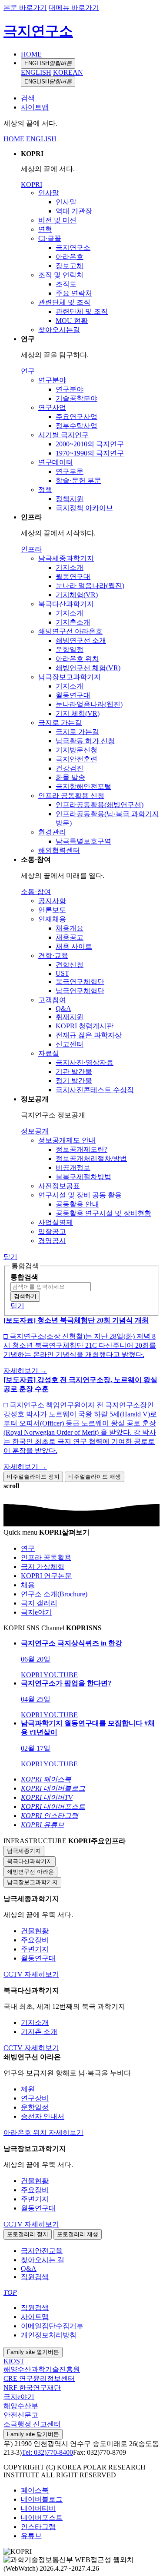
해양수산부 (21, 2406)
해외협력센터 (59, 850)
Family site (33, 2352)
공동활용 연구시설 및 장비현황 (103, 1213)
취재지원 (70, 1017)
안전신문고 (21, 2415)
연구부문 (70, 471)
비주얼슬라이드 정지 (33, 1477)
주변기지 (35, 1949)
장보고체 (70, 266)
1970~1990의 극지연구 (90, 453)
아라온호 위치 (77, 659)
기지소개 (70, 567)
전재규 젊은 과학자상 (89, 1035)
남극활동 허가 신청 (85, 741)
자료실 (49, 1053)
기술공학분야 (77, 398)
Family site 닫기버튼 (33, 2434)
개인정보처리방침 (49, 2335)
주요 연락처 (74, 293)
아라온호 (70, 257)
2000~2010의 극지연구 (90, 444)
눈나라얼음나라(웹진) (89, 704)
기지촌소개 (73, 622)
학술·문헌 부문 (78, 480)
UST (62, 973)
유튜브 (31, 2536)
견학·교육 (53, 956)
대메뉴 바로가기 (74, 8)
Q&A (63, 1009)
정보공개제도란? (81, 1149)
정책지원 (70, 499)
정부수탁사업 (77, 426)
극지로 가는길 (60, 723)
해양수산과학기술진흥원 (42, 2369)
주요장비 (35, 1940)
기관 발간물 (74, 1072)
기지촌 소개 (39, 2032)
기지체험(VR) (77, 595)
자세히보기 (42, 1974)
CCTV (14, 1974)
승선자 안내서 (43, 2116)
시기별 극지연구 (63, 435)
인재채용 (52, 919)
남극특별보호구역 (83, 841)
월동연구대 (73, 577)
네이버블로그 (42, 2499)
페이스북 (35, 2490)
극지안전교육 (42, 2251)
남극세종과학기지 (66, 558)
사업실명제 (56, 1222)
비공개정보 (73, 1168)
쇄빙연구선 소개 (81, 640)
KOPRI (32, 184)
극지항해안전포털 (83, 786)
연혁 (45, 229)
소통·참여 (36, 892)
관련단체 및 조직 (64, 302)
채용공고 (70, 937)
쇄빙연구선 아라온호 (70, 631)
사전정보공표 (59, 1186)
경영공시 (52, 1241)
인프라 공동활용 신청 (71, 796)
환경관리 (52, 832)
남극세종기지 (24, 1851)
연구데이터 (56, 462)
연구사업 (52, 407)
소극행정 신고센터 (32, 2424)
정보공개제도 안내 (67, 1140)
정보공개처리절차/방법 (91, 1158)
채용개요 (70, 928)
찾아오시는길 (59, 330)
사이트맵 (35, 107)
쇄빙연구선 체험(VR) (88, 668)
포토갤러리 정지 (28, 2234)
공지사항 (52, 901)
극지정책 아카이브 (84, 508)
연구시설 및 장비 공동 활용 (80, 1195)
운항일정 (70, 650)
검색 (28, 98)
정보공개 (35, 1131)
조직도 (66, 284)
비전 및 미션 (57, 220)
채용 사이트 (74, 946)
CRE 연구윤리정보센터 (39, 2378)
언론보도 (52, 910)
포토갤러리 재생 (78, 2234)
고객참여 (52, 1000)
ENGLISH (48, 63)
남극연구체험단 (80, 991)
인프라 (31, 549)
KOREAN (68, 72)
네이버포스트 (42, 2518)
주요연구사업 (77, 417)
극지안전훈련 (77, 759)
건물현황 (35, 1931)
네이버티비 (38, 2508)
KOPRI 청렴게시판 (85, 1026)
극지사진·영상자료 (85, 1062)
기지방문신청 (77, 750)
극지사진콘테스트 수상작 (95, 1090)
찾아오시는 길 (43, 2260)
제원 (28, 2089)
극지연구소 (38, 31)
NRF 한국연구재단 (32, 2388)
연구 (28, 371)
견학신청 (70, 965)
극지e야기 (19, 2397)
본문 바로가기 (25, 8)
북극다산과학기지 (66, 604)
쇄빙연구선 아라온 (30, 1872)
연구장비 (35, 2098)
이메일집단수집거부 (52, 2326)
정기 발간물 (74, 1081)
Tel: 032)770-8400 (47, 2452)
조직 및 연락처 (61, 275)
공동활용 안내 (77, 1204)
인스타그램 (38, 2527)
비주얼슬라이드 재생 (95, 1477)
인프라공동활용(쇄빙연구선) (100, 805)
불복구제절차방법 (83, 1177)
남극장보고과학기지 (70, 677)
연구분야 (52, 380)
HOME (31, 54)
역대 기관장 (74, 211)
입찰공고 (52, 1231)
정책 (45, 490)
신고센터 (70, 1044)
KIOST (14, 2361)
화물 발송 (70, 777)
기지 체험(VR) (78, 713)
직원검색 (35, 2277)
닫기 (10, 1257)
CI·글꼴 (50, 238)
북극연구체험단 (80, 982)
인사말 (49, 193)
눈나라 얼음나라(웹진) (90, 586)
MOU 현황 (72, 321)
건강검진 (70, 768)
